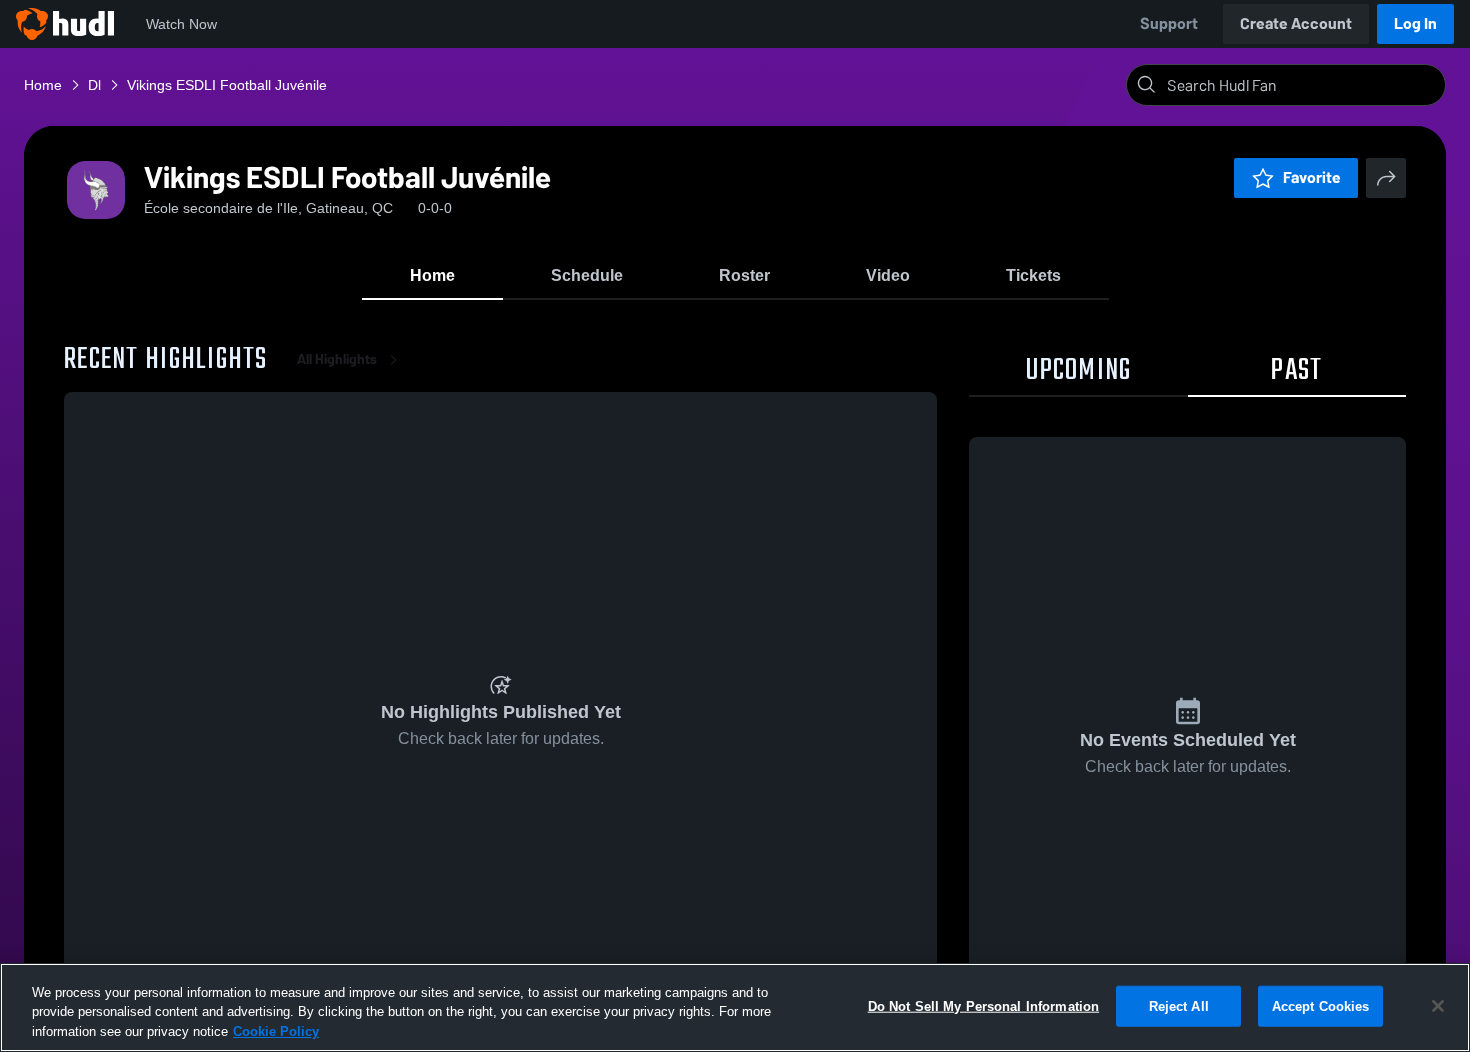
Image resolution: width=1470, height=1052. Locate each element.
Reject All (1179, 1005)
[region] (735, 1007)
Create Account (1296, 23)
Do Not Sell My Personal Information (984, 1005)
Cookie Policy (276, 1031)
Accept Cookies (1321, 1005)
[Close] (1438, 1006)
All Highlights (337, 359)
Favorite (1312, 177)
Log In (1415, 23)
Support (1169, 23)
